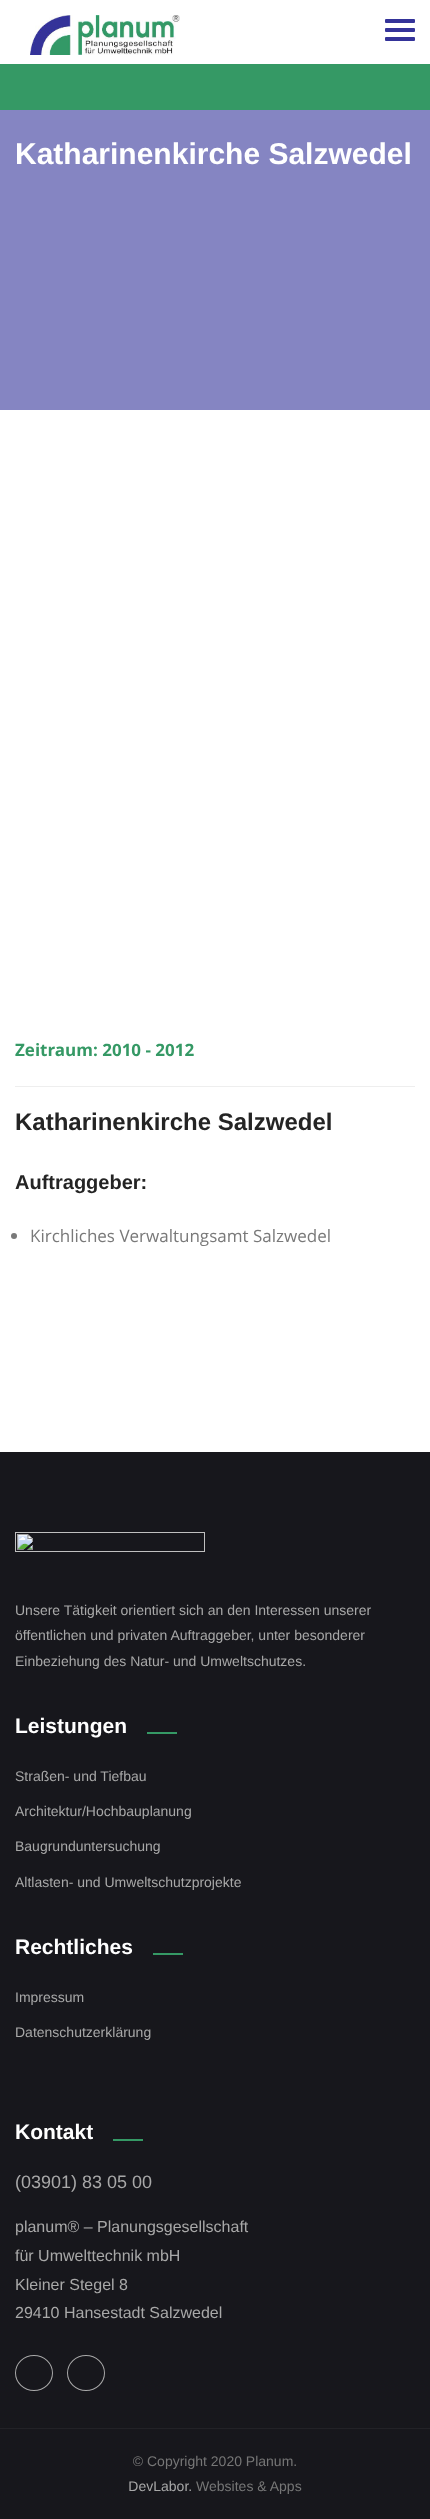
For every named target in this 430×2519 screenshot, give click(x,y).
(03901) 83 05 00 (83, 2182)
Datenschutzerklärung (83, 2032)
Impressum (49, 1997)
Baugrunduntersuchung (88, 1846)
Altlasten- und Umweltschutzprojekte (128, 1882)
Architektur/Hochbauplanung (103, 1811)
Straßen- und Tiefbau (81, 1776)
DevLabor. (160, 2486)
